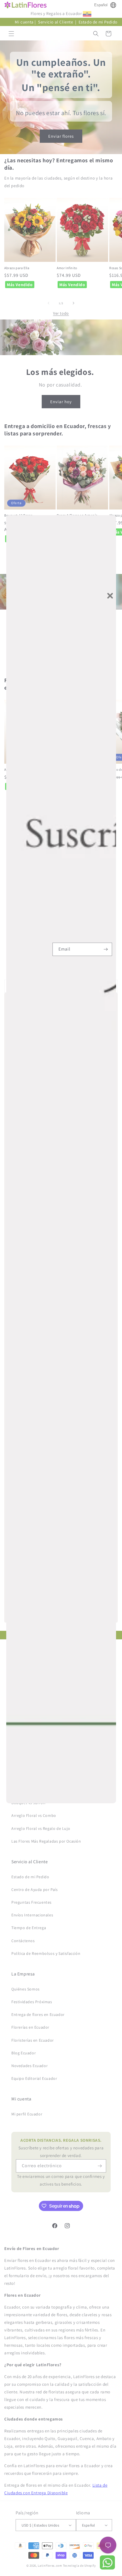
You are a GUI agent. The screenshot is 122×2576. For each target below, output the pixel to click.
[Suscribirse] (106, 949)
